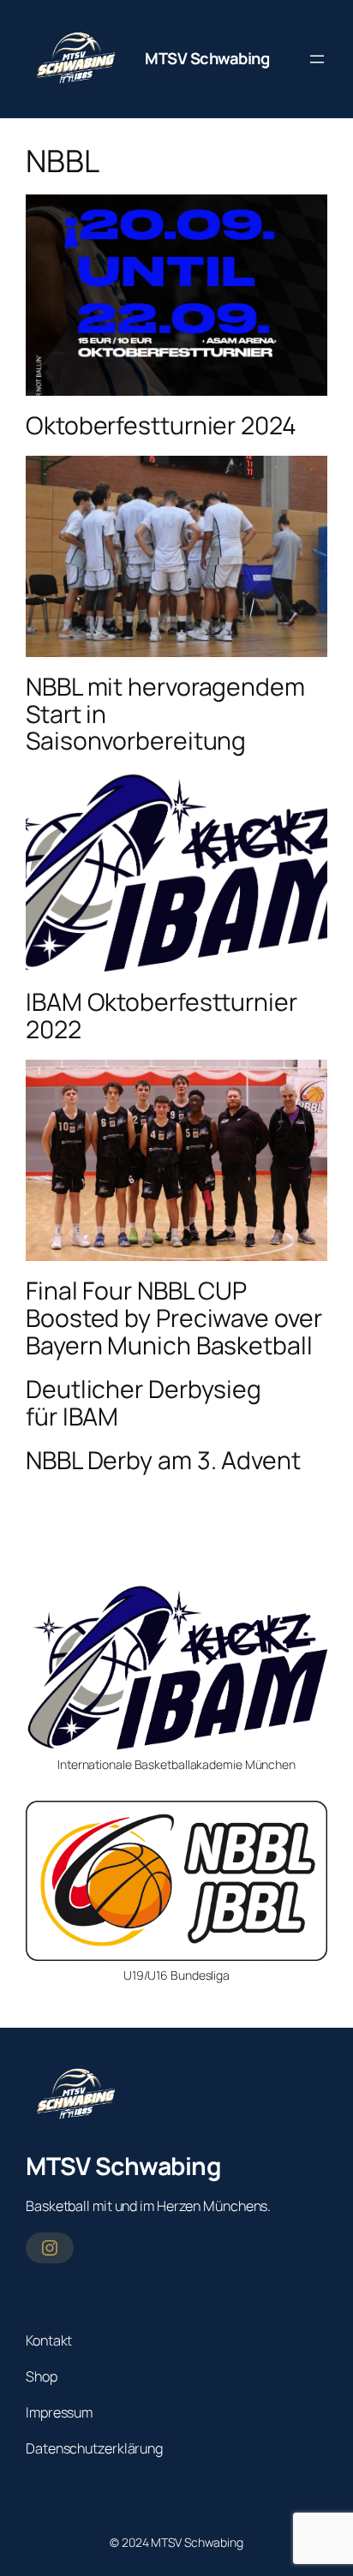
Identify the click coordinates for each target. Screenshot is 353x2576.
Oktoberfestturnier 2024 (161, 426)
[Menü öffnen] (317, 59)
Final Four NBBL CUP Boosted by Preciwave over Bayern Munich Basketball (174, 1318)
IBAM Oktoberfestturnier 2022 (162, 1016)
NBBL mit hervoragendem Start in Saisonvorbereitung (165, 714)
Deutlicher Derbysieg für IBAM (144, 1403)
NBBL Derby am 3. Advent (163, 1461)
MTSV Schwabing (207, 58)
